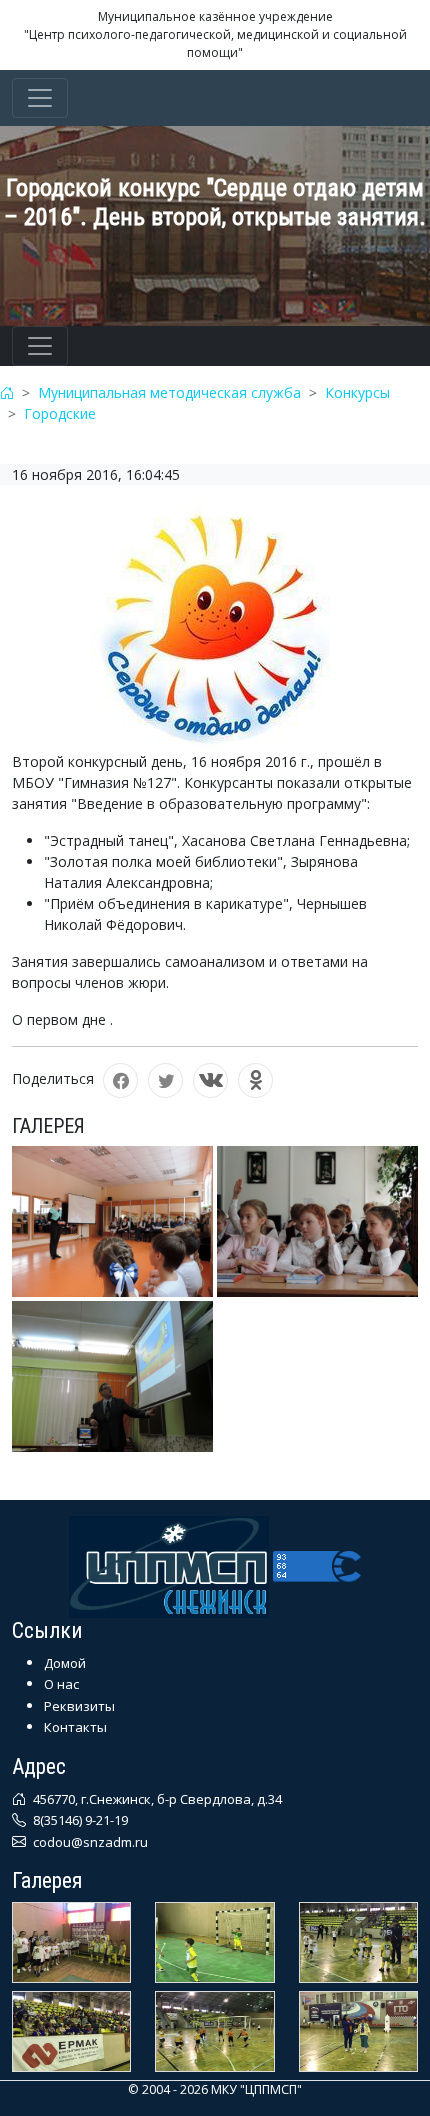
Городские (60, 413)
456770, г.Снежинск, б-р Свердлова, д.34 (156, 1799)
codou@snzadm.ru (89, 1842)
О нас (61, 1684)
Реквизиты (79, 1706)
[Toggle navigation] (40, 98)
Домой (65, 1663)
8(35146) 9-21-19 (79, 1820)
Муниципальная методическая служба (169, 392)
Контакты (75, 1727)
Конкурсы (357, 392)
